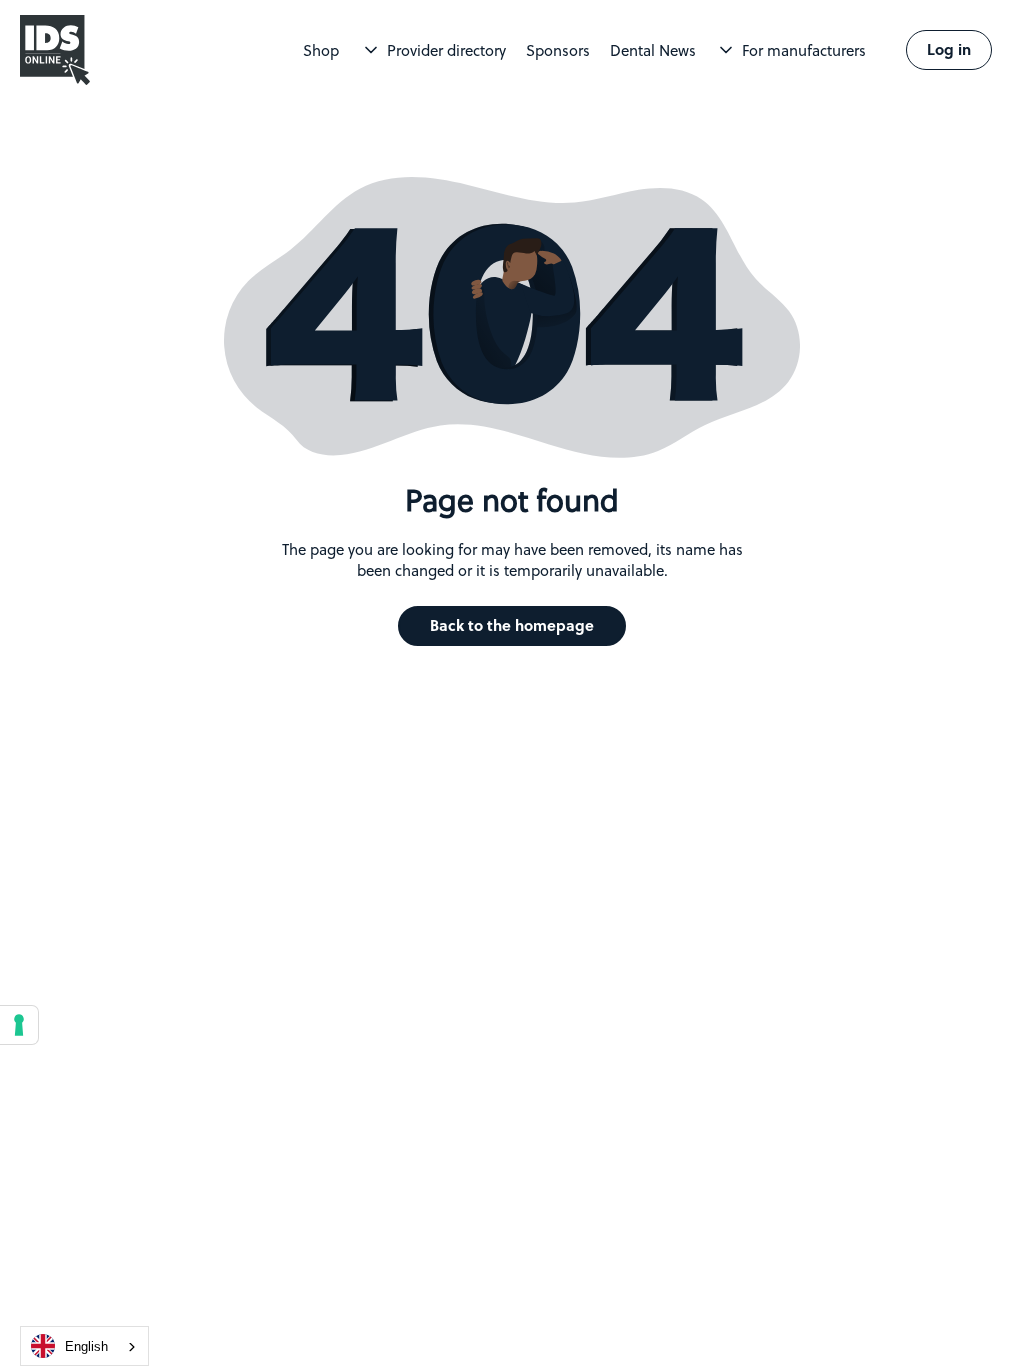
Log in (949, 49)
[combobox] (84, 1346)
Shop (321, 50)
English (86, 1346)
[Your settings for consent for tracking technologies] (19, 1025)
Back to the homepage (512, 625)
